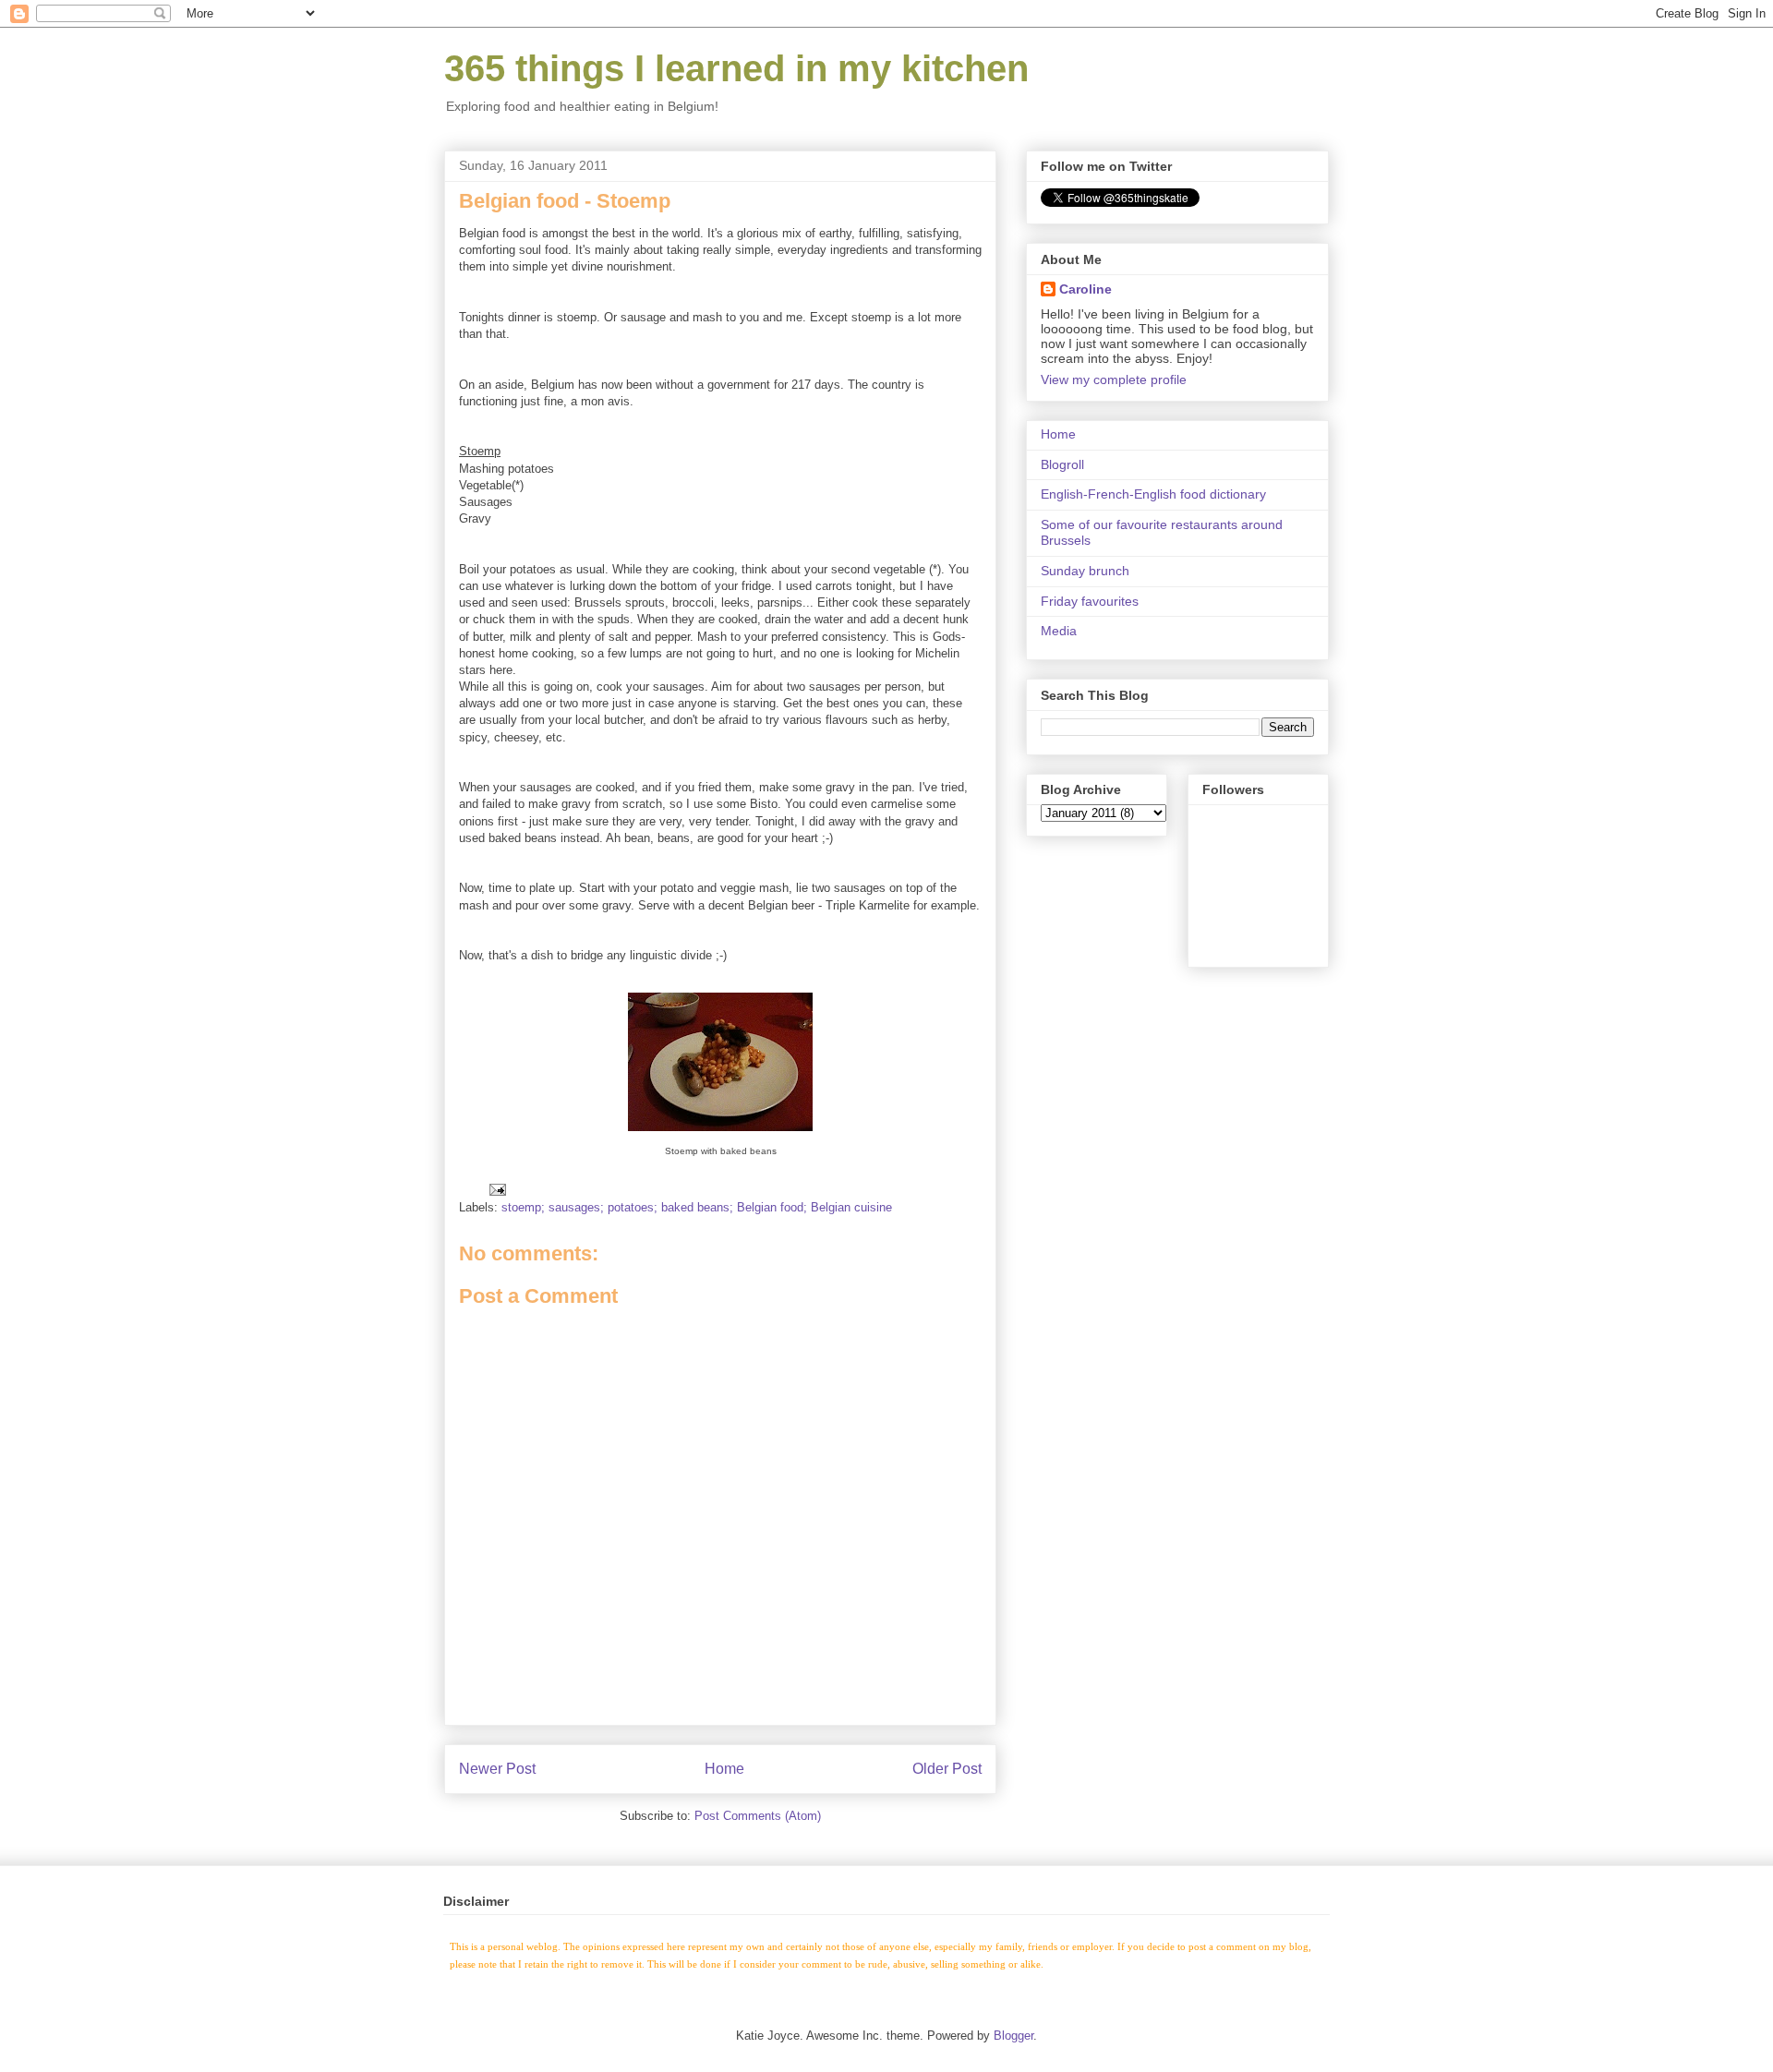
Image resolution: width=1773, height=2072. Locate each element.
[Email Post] (496, 1189)
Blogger (1013, 2036)
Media (1059, 631)
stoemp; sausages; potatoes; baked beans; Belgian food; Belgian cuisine (697, 1207)
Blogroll (1062, 464)
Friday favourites (1090, 601)
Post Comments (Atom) (758, 1816)
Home (724, 1769)
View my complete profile (1114, 379)
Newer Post (497, 1769)
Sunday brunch (1085, 571)
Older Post (947, 1769)
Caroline (1086, 289)
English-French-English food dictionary (1153, 494)
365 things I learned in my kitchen (736, 68)
